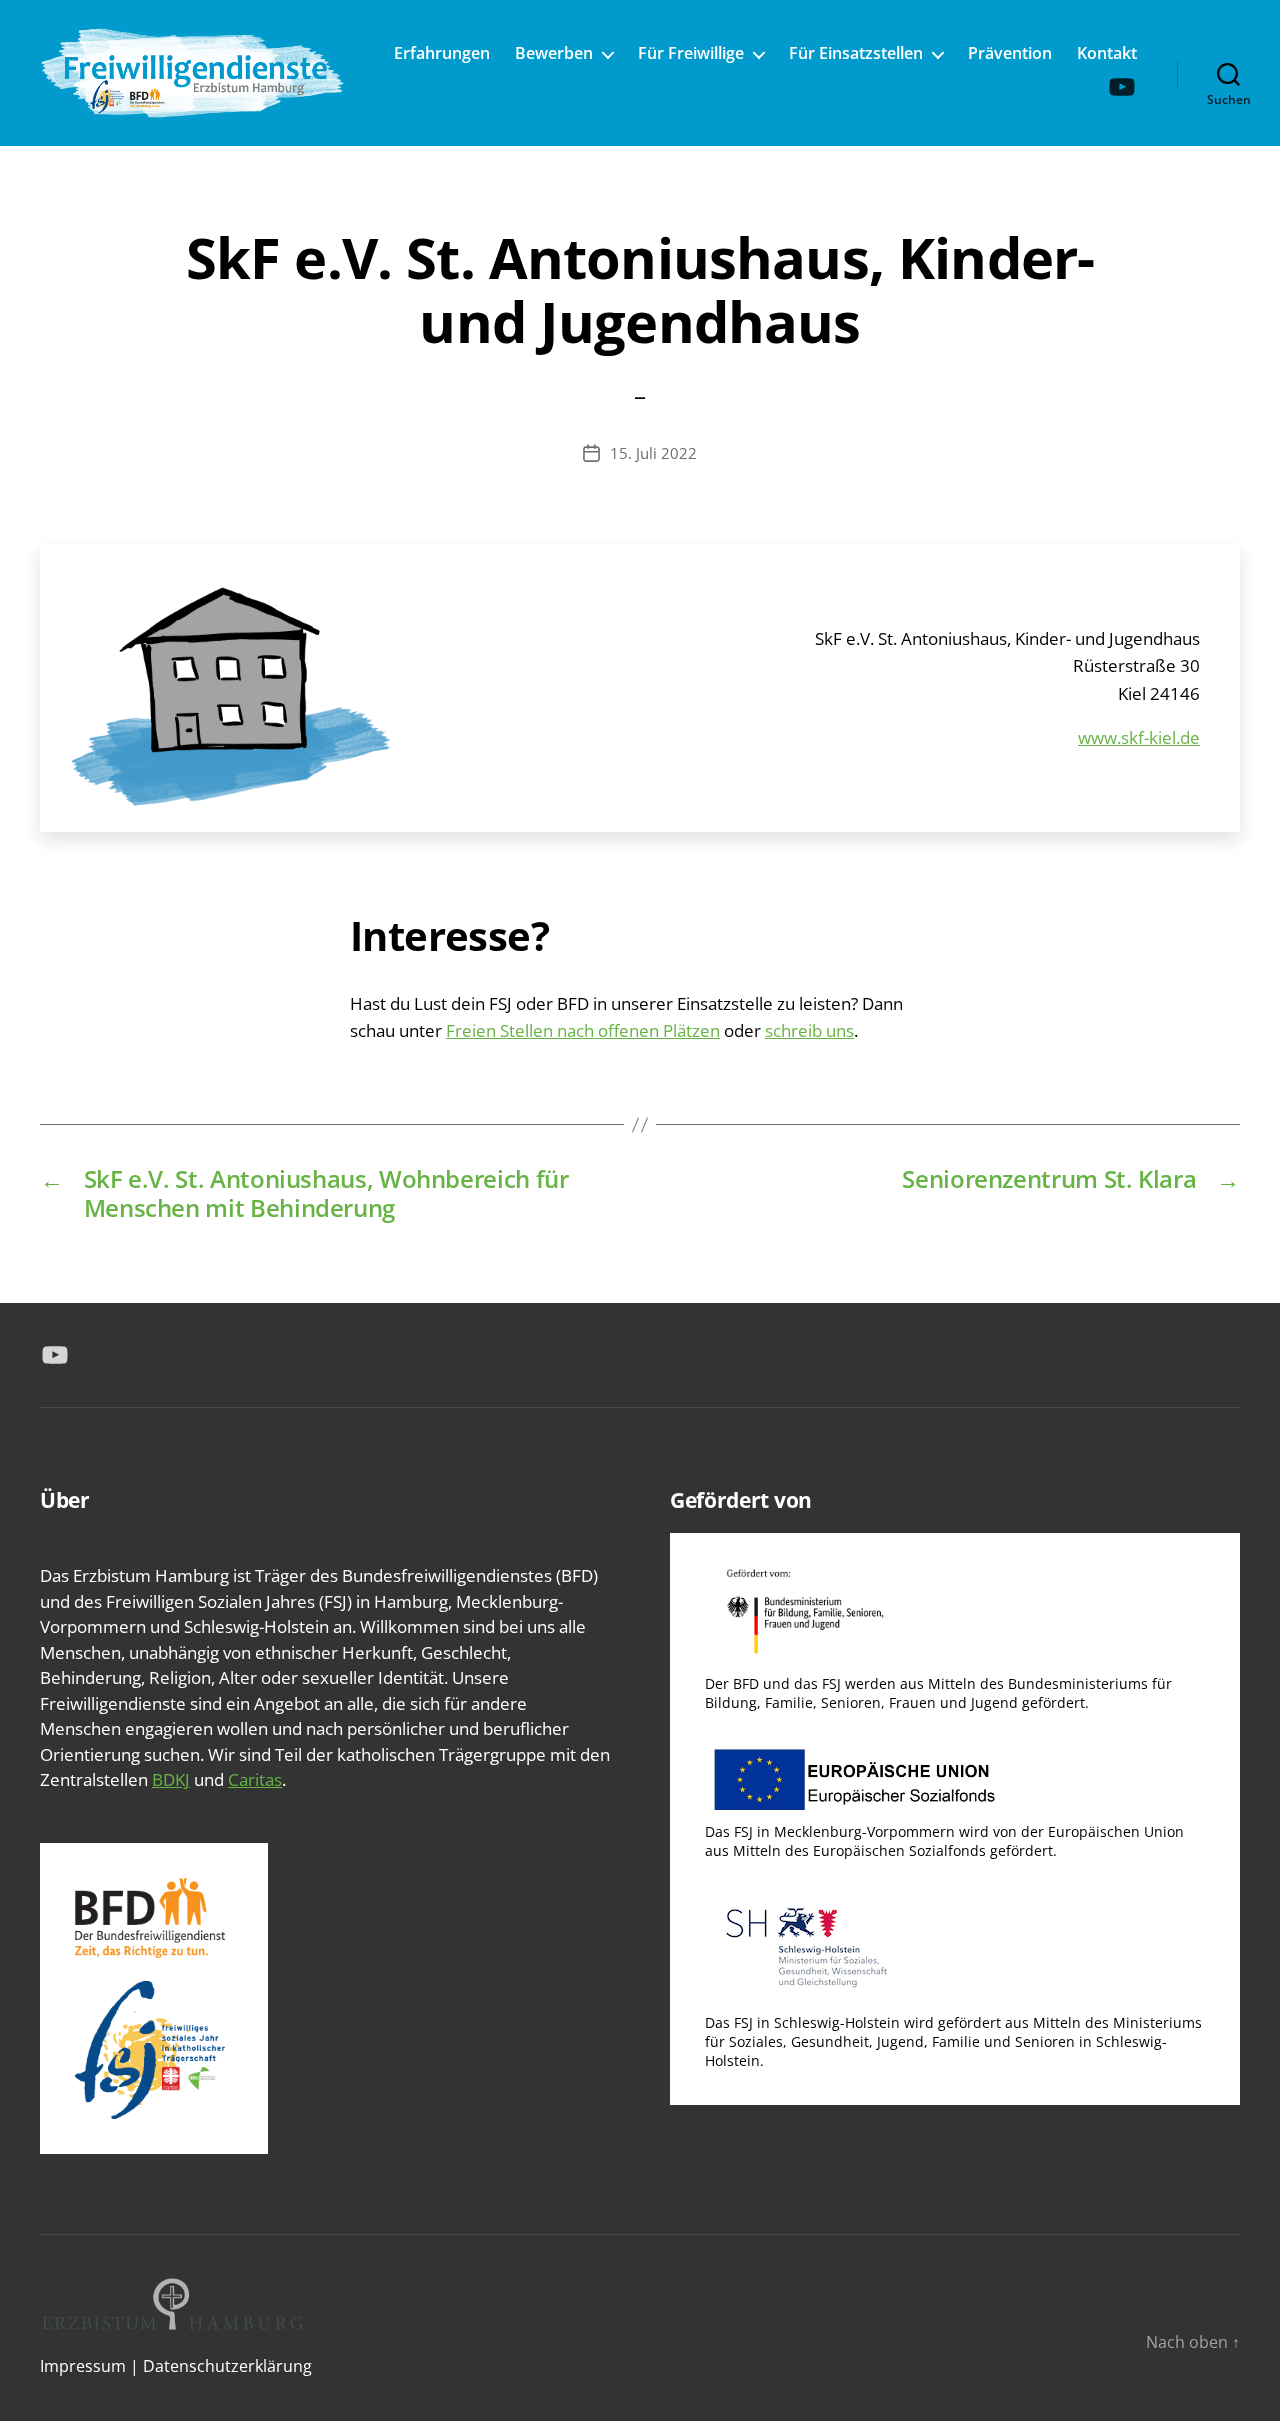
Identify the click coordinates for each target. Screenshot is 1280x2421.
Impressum (83, 2366)
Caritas (255, 1779)
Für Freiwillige (691, 53)
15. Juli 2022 (653, 453)
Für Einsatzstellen (856, 53)
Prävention (1010, 53)
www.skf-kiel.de (1139, 737)
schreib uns (809, 1030)
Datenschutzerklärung (227, 2366)
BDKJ (171, 1779)
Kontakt (1107, 53)
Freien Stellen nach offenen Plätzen (583, 1030)
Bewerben (554, 53)
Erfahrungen (442, 53)
